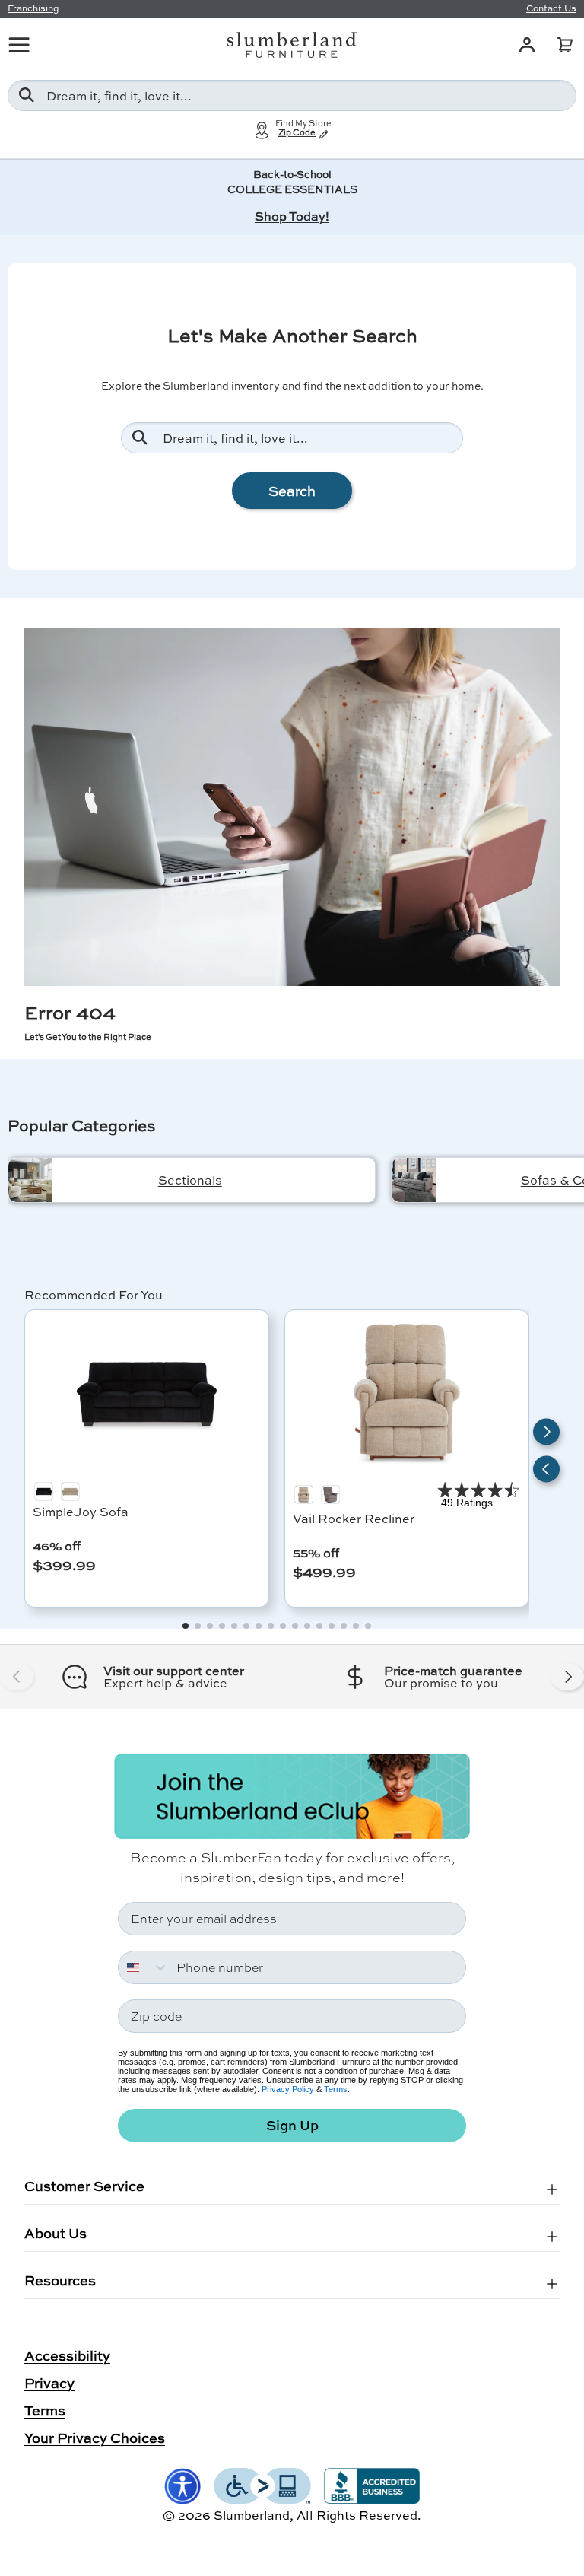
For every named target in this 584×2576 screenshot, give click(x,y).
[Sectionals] (30, 1180)
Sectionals (190, 1180)
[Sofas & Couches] (414, 1180)
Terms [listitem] (45, 2410)
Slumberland (252, 2515)
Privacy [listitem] (49, 2383)
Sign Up (292, 2125)
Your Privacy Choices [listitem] (95, 2438)
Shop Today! (292, 216)
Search (292, 491)
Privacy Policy (288, 2089)
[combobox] (292, 95)
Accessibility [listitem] (67, 2355)
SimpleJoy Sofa (81, 1511)
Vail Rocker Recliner (354, 1518)
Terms (336, 2089)
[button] (565, 45)
